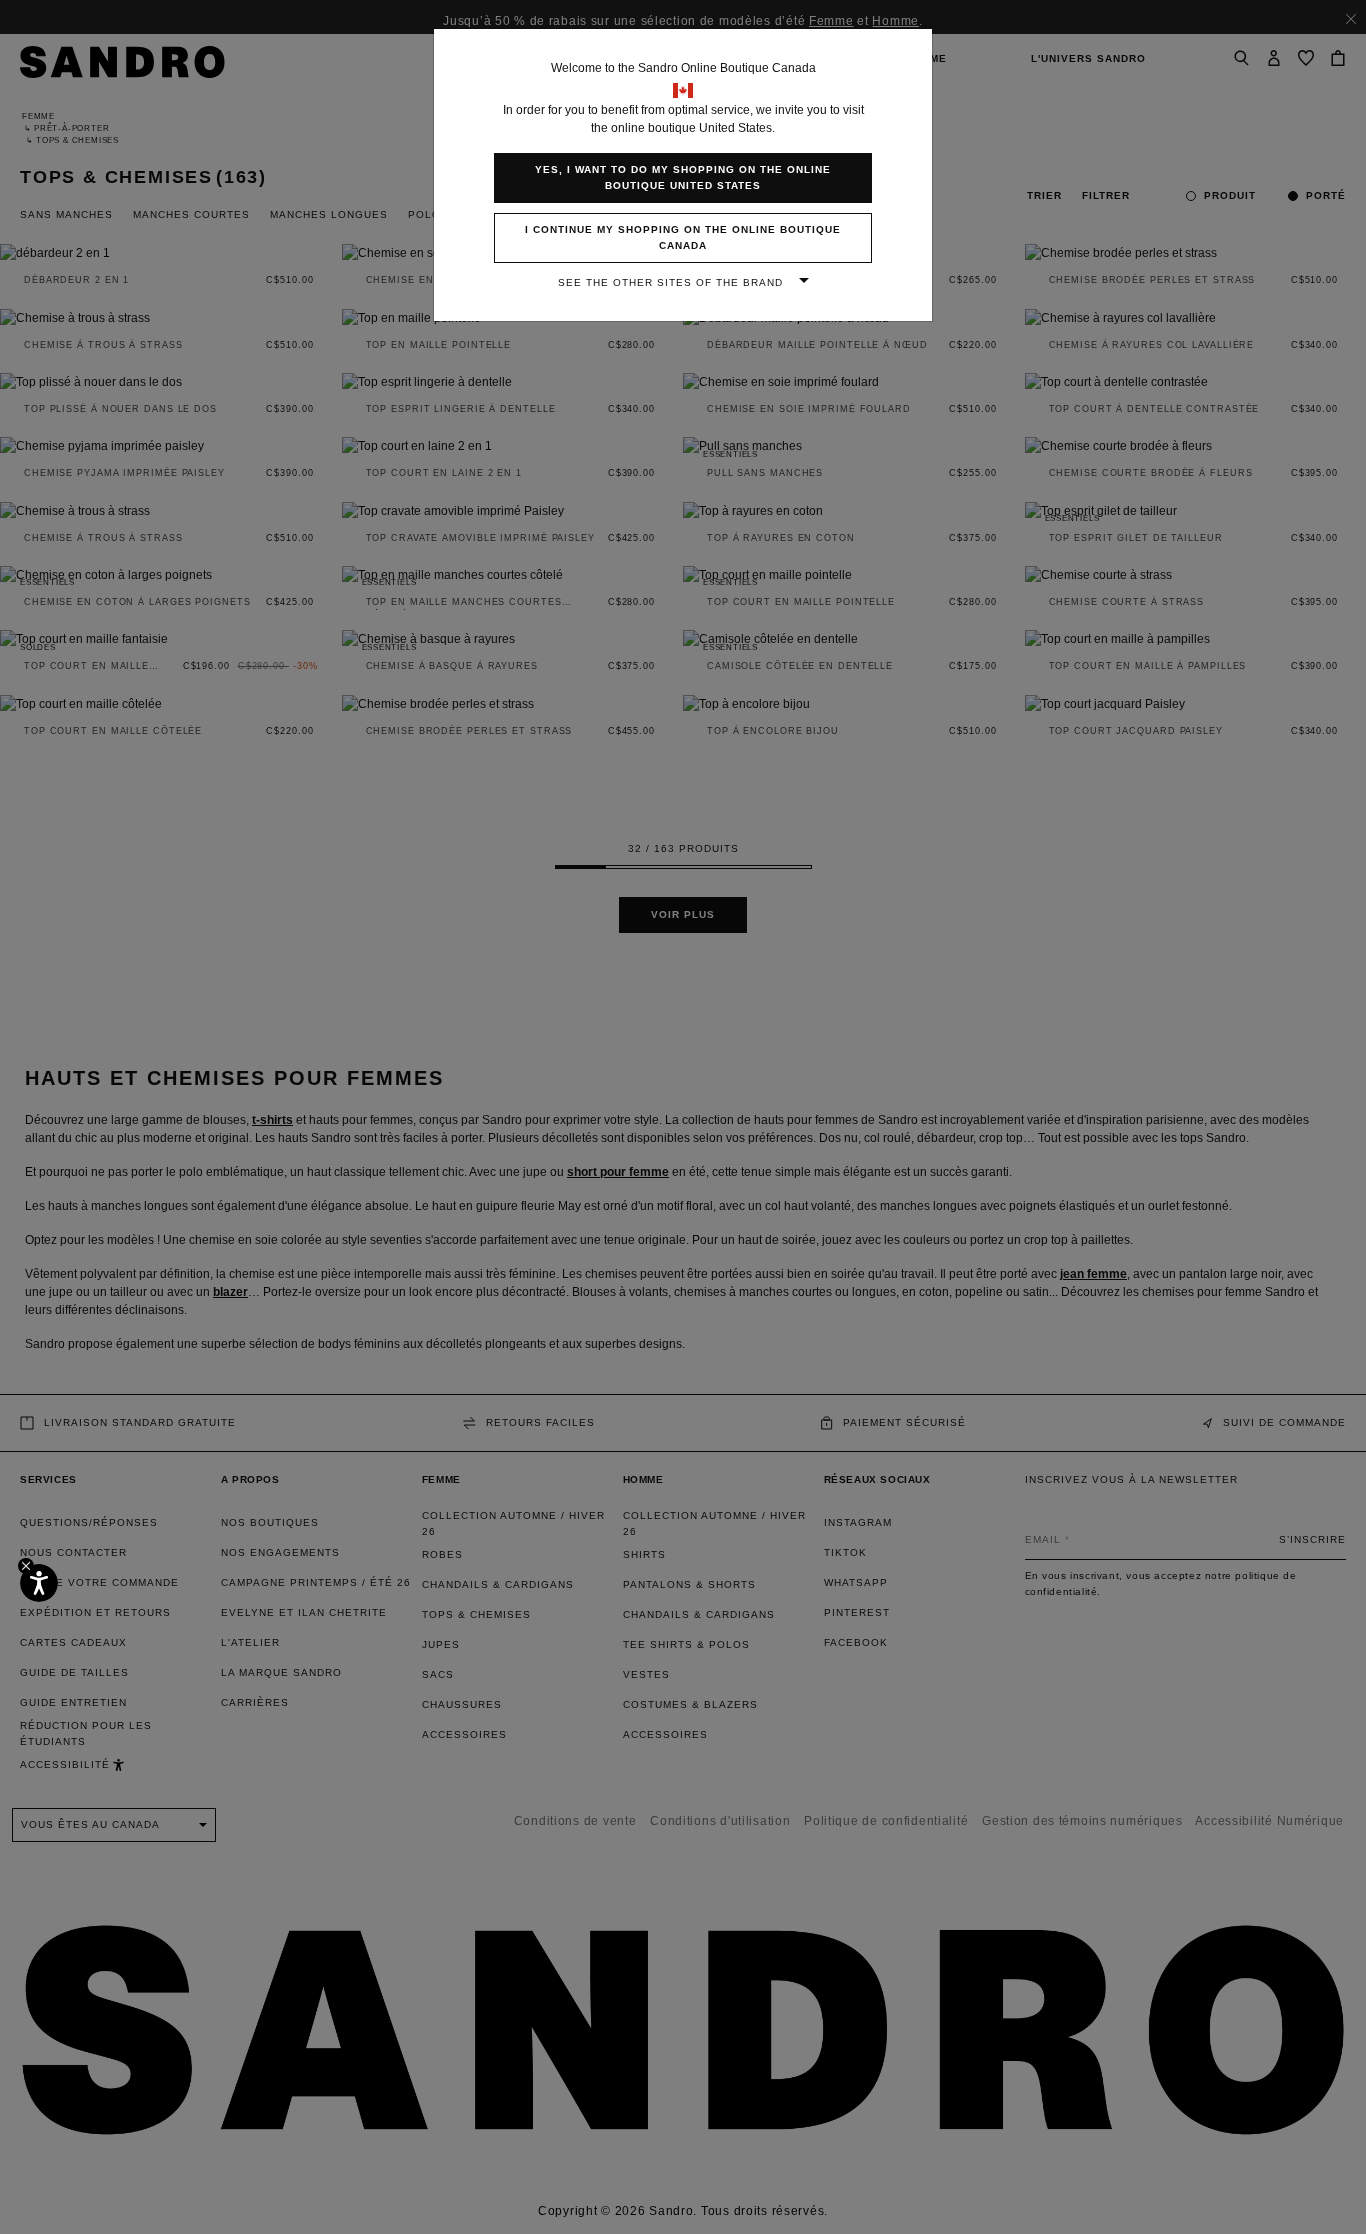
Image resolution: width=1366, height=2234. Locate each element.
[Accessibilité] (39, 1583)
